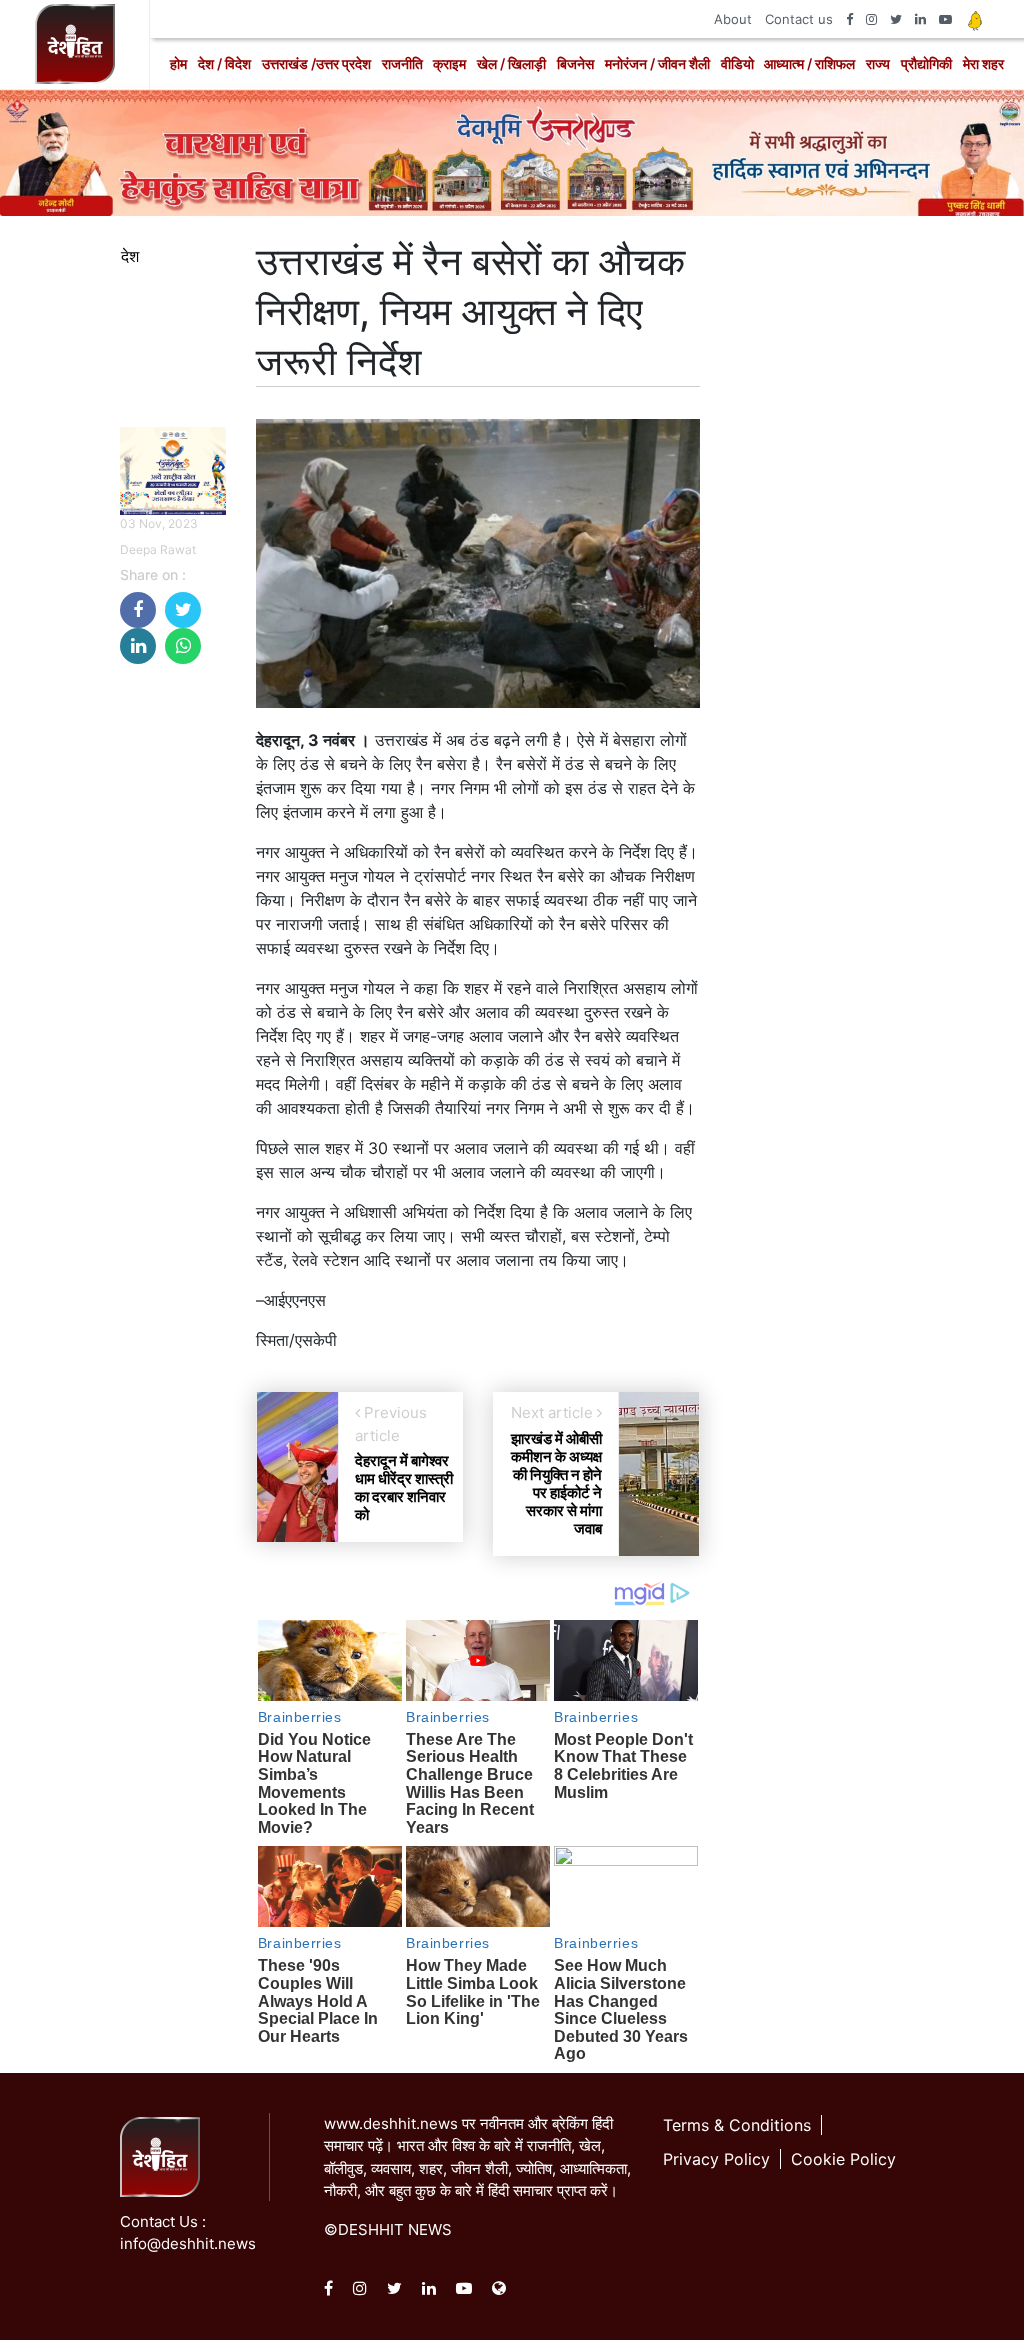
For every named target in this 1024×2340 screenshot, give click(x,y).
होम (178, 63)
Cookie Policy (843, 2159)
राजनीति (402, 63)
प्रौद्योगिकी (926, 63)
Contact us (799, 19)
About (733, 19)
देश (130, 256)
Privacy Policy (716, 2159)
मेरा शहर (983, 63)
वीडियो (737, 63)
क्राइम (449, 63)
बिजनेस (575, 63)
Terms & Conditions (737, 2125)
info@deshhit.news (188, 2243)
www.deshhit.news (391, 2123)
